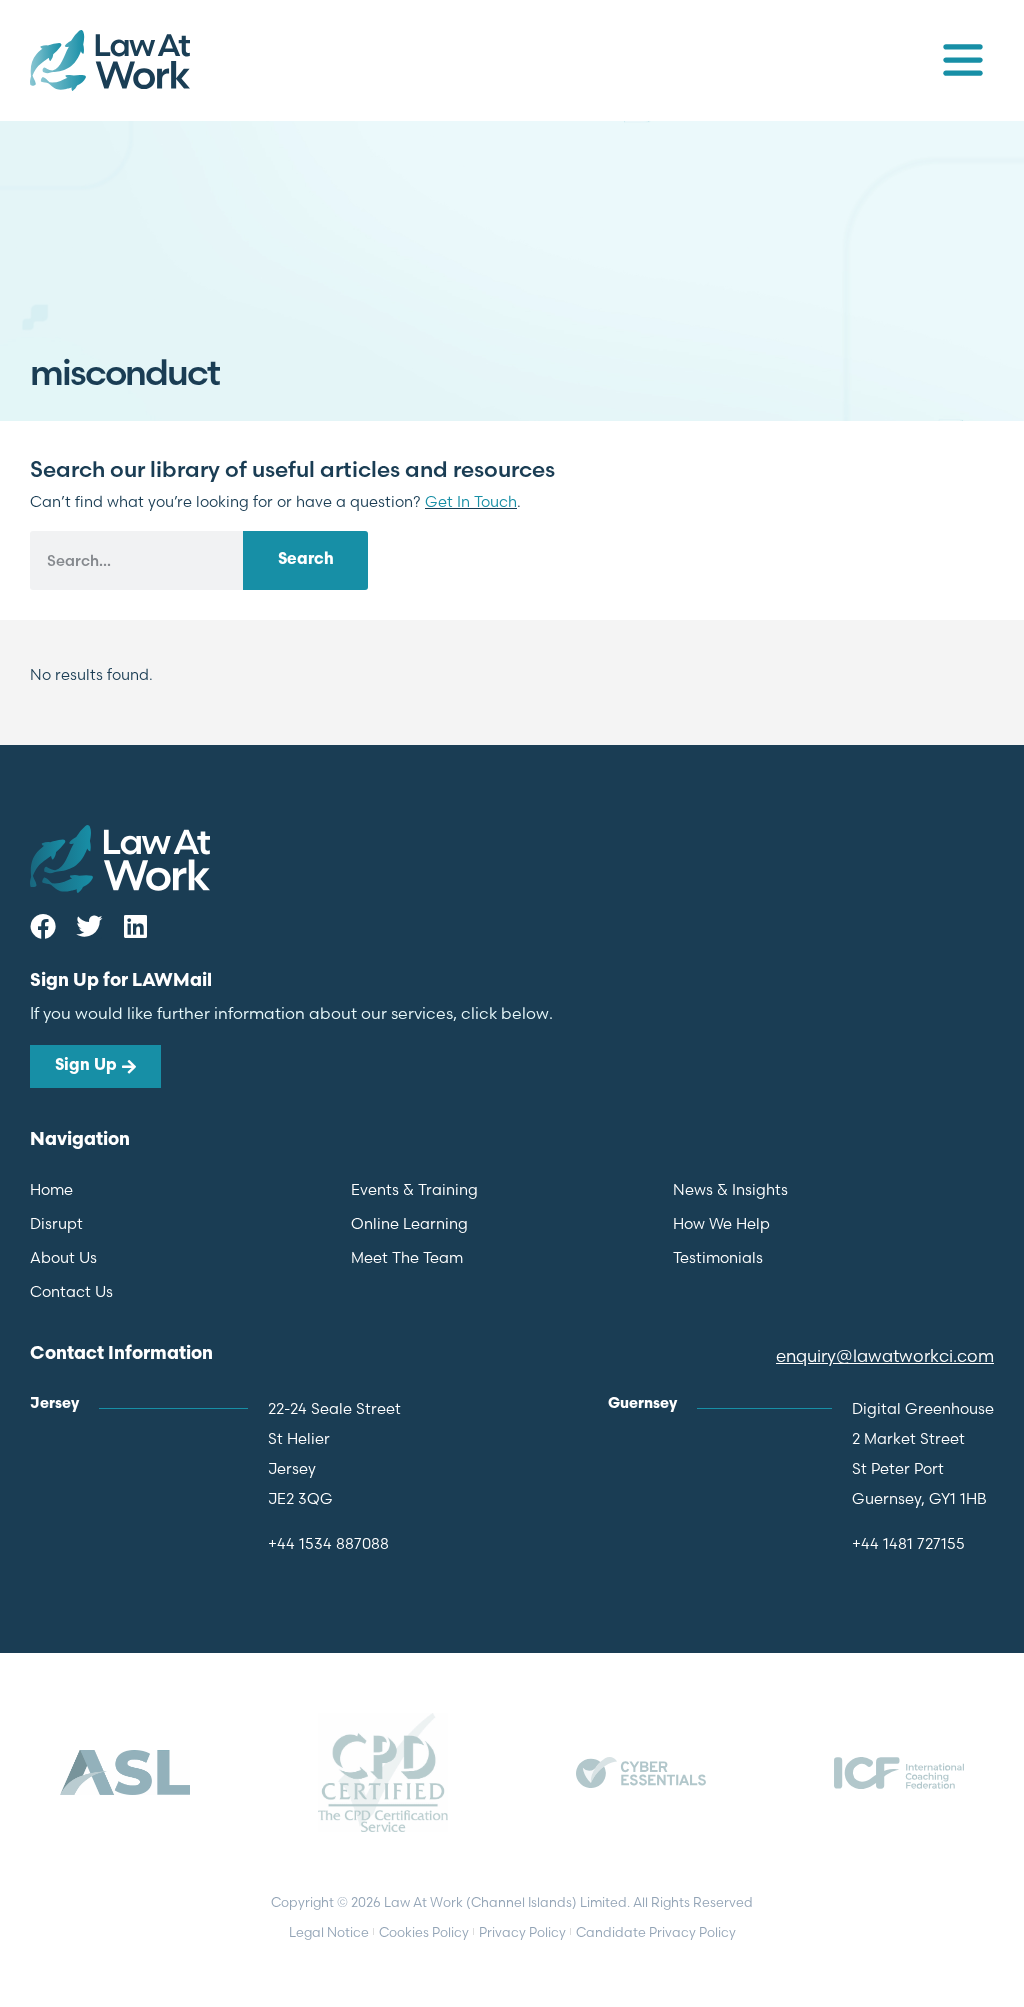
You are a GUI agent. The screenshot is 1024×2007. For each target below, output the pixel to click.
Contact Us (71, 1291)
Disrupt (56, 1223)
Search (306, 560)
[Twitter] (89, 926)
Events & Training (414, 1189)
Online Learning (409, 1223)
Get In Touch (471, 501)
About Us (63, 1257)
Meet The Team (407, 1257)
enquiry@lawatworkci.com (885, 1355)
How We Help (721, 1223)
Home (51, 1189)
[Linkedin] (135, 926)
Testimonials (718, 1257)
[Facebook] (43, 926)
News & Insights (730, 1189)
